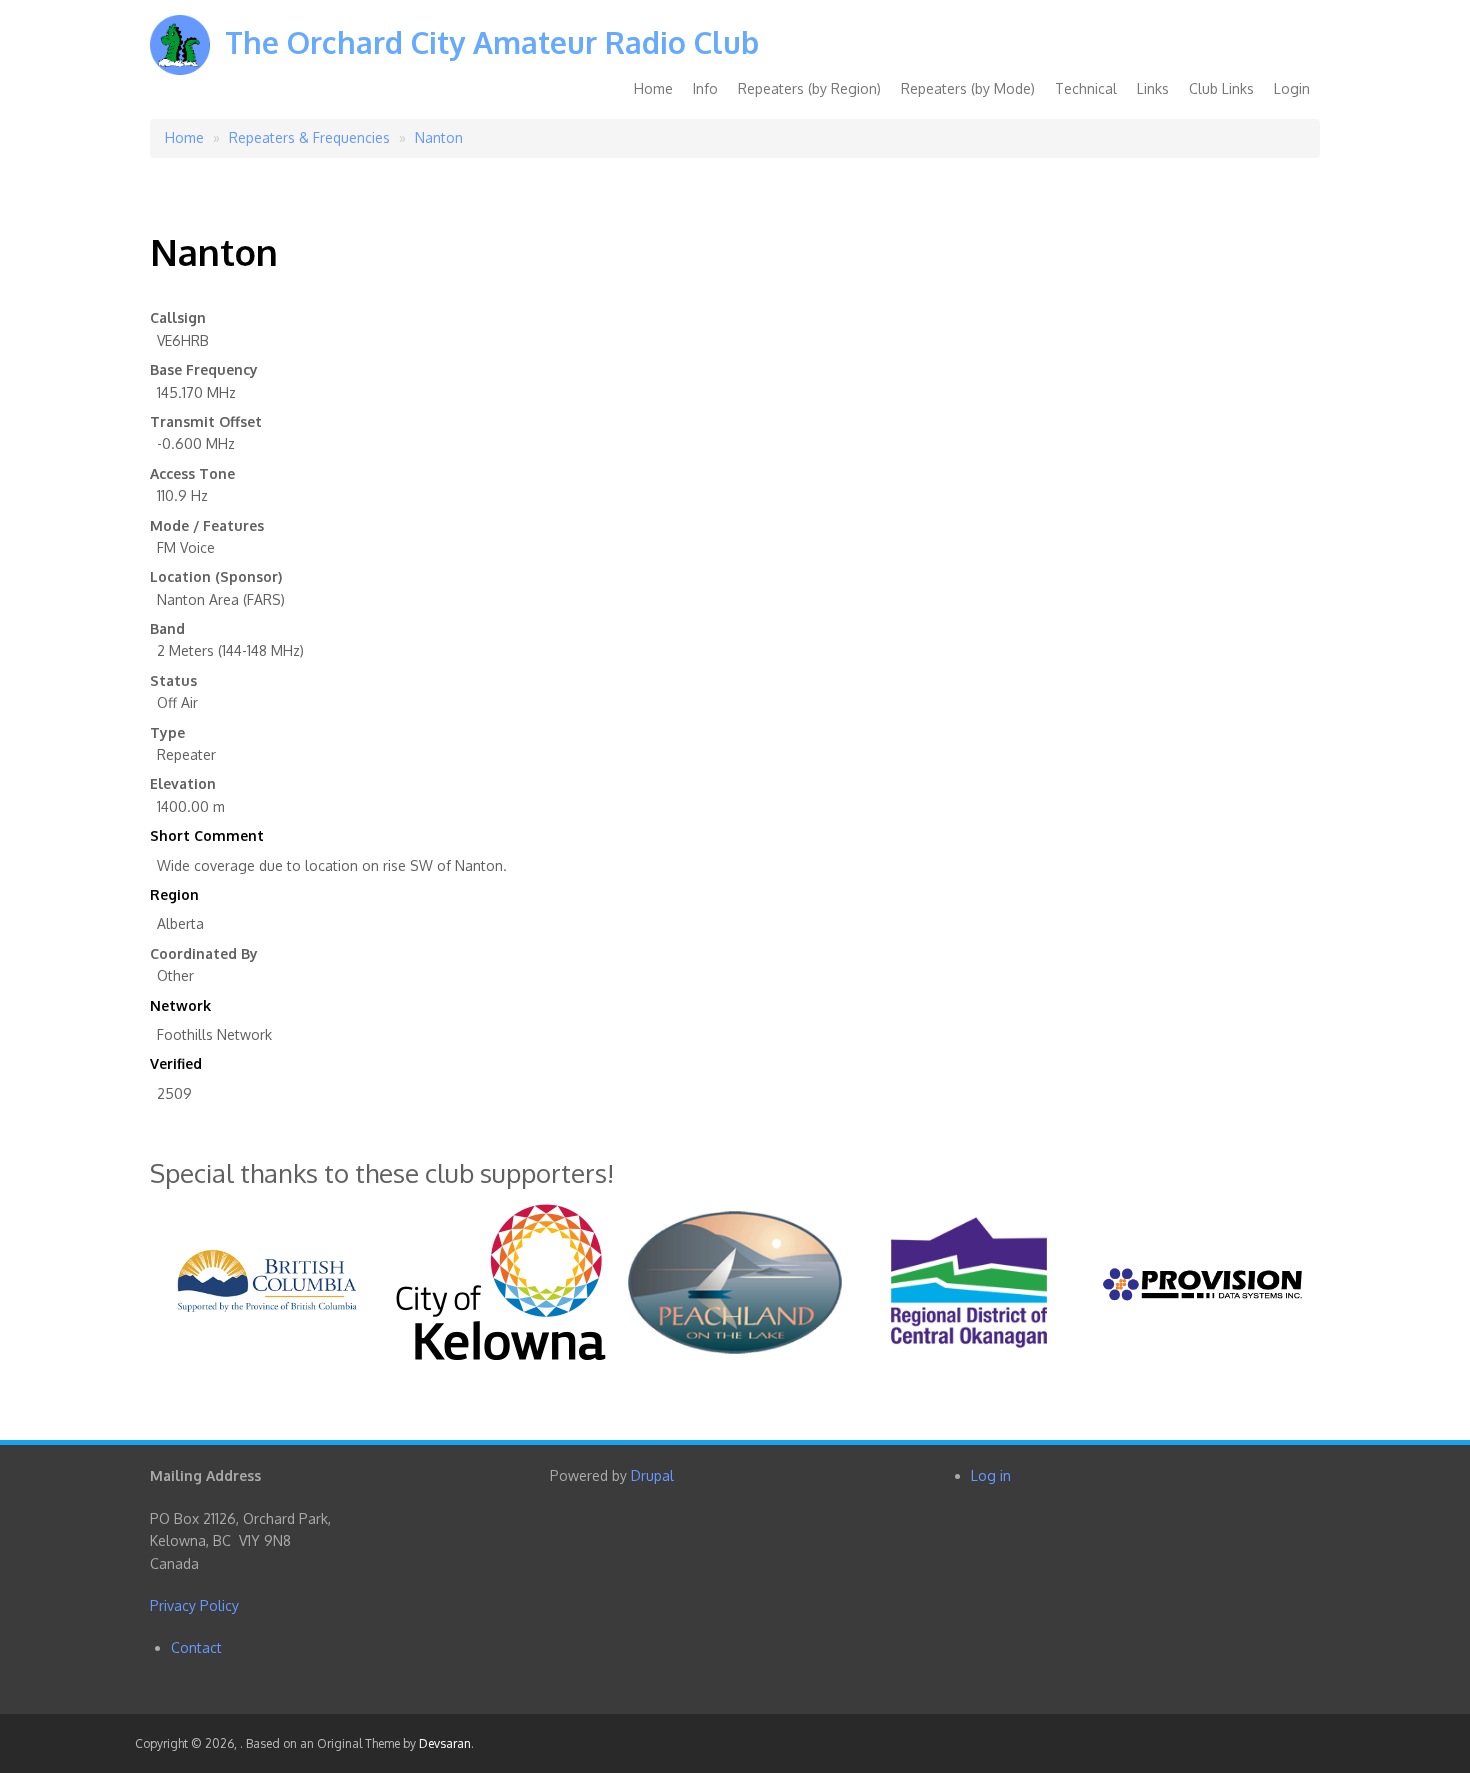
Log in (991, 1475)
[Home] (180, 59)
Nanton (439, 137)
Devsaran (445, 1743)
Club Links (1221, 88)
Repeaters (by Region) (809, 88)
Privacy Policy (194, 1605)
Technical (1086, 88)
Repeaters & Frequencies (309, 137)
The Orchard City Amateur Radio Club (492, 42)
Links (1153, 88)
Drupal (652, 1475)
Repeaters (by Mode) (968, 88)
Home (653, 88)
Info (705, 88)
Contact (196, 1647)
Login (1292, 88)
